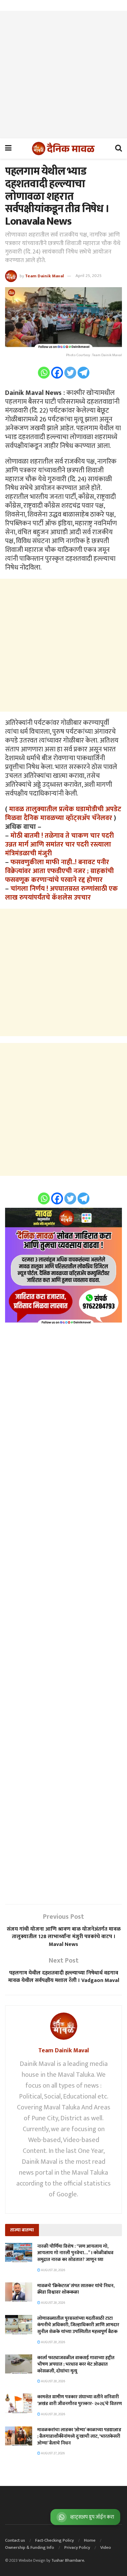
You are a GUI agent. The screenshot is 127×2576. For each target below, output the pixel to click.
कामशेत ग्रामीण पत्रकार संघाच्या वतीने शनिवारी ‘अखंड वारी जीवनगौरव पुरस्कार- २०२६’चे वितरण (80, 2400)
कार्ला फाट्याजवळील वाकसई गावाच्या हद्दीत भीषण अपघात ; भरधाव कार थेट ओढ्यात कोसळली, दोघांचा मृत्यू (76, 2364)
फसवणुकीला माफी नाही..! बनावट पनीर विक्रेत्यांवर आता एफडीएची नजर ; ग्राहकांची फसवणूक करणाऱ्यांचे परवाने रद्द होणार (59, 871)
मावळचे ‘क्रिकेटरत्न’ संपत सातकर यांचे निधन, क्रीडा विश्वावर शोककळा (76, 2289)
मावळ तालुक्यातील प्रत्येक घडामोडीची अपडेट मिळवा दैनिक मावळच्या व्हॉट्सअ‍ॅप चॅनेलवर (63, 814)
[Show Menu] (8, 149)
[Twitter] (70, 373)
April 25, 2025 (89, 276)
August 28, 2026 (53, 2270)
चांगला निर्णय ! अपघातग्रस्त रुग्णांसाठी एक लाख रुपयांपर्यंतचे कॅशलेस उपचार (61, 893)
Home (90, 2540)
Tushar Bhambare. (68, 2560)
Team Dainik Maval (45, 276)
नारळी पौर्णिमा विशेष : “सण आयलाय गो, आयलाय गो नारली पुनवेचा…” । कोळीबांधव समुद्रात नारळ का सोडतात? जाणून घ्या (75, 2253)
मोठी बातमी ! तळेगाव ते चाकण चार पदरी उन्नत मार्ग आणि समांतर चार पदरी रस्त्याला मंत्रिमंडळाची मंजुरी (59, 845)
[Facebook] (57, 373)
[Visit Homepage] (63, 149)
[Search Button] (119, 149)
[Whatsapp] (44, 373)
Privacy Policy (77, 2547)
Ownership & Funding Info (30, 2547)
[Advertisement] (63, 75)
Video (106, 2547)
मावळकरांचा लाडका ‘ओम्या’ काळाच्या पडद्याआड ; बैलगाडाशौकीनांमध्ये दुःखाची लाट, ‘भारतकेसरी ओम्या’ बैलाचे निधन (79, 2436)
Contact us (15, 2540)
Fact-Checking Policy (55, 2540)
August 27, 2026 (52, 2453)
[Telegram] (83, 373)
